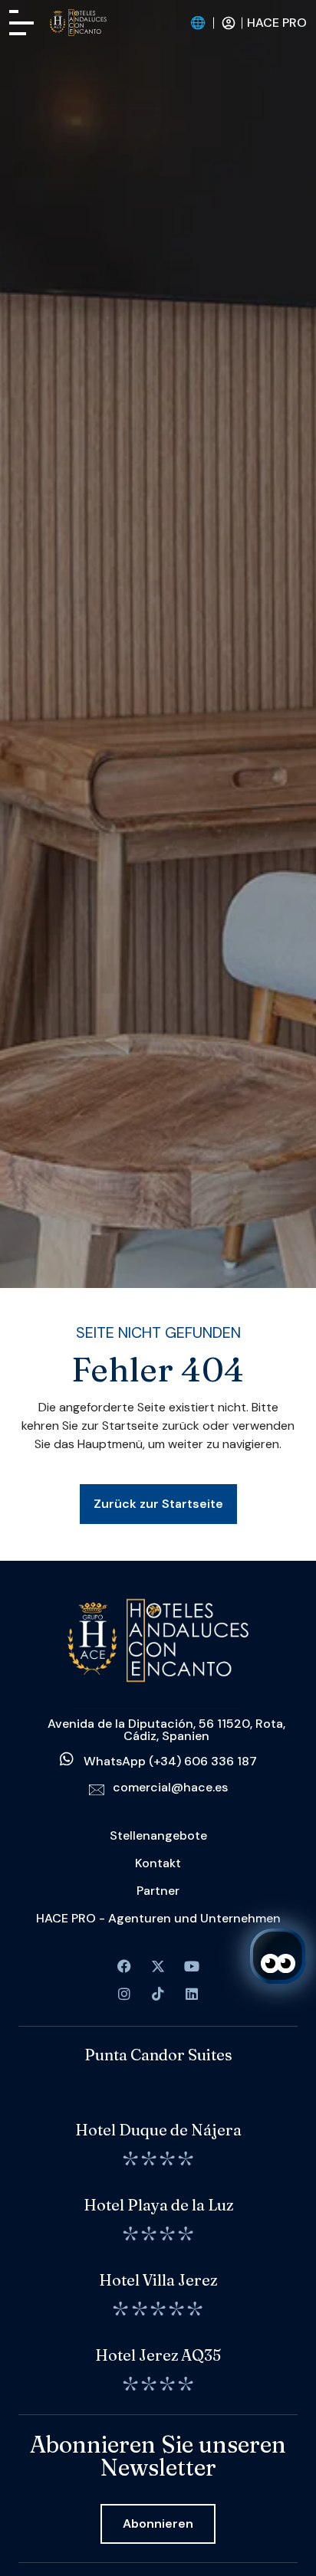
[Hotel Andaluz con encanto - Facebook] (124, 1966)
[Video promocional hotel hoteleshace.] (192, 1966)
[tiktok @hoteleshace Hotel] (158, 1994)
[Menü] (21, 23)
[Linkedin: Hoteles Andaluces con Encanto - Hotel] (192, 1994)
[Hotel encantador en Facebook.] (158, 1966)
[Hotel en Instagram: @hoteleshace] (124, 1994)
